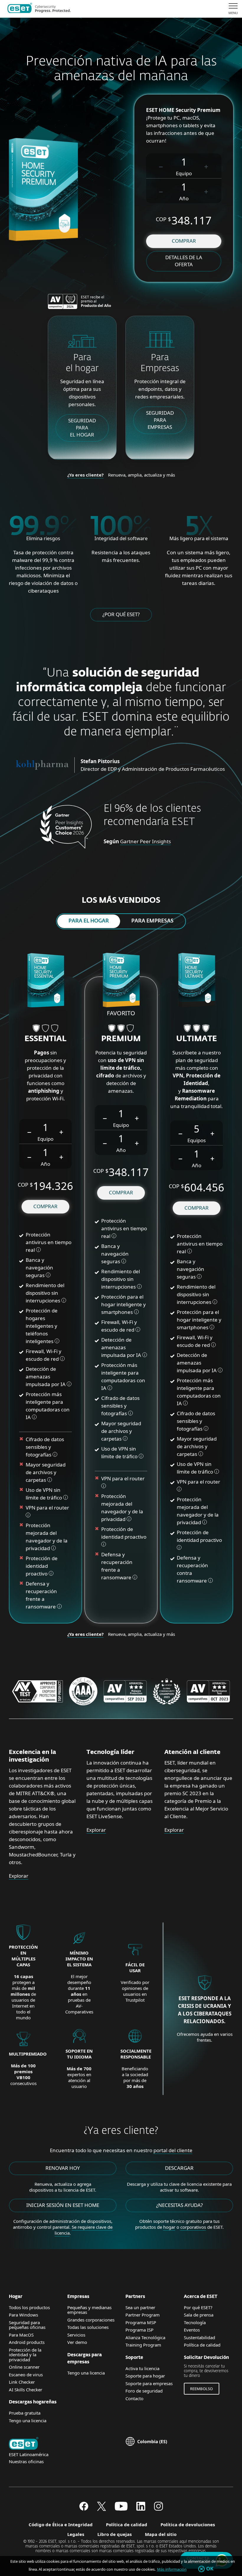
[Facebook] (84, 2509)
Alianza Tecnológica (145, 2337)
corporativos (193, 2227)
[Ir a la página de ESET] (39, 9)
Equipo (184, 173)
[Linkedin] (141, 2509)
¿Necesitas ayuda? (179, 2205)
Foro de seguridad (144, 2391)
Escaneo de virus (26, 2375)
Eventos (192, 2330)
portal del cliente (173, 2150)
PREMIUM (121, 1039)
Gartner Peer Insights (145, 841)
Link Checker (22, 2382)
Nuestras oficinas (26, 2461)
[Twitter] (102, 2509)
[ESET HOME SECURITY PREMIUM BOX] (121, 981)
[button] (161, 166)
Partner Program (143, 2315)
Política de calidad (202, 2345)
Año (184, 198)
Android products (27, 2342)
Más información (172, 2569)
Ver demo (77, 2342)
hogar (169, 2227)
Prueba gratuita (25, 2413)
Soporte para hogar (145, 2376)
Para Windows (23, 2315)
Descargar (179, 2168)
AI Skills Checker (26, 2390)
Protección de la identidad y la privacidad (25, 2355)
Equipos (197, 1140)
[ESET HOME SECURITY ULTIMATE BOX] (197, 981)
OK (210, 2569)
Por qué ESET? (198, 2307)
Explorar (19, 1876)
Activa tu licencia (142, 2368)
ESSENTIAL (45, 1039)
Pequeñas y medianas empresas (89, 2310)
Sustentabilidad (200, 2337)
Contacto (134, 2398)
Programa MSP (141, 2322)
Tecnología (195, 2322)
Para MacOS (21, 2335)
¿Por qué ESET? (121, 614)
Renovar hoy (63, 2168)
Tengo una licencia (28, 2420)
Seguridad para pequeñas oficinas (27, 2325)
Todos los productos (29, 2307)
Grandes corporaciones (91, 2320)
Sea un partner (140, 2307)
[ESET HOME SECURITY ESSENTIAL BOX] (46, 981)
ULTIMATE (197, 1039)
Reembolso (202, 2389)
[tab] (89, 921)
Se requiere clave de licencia (84, 2230)
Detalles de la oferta (184, 261)
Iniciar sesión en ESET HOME (63, 2205)
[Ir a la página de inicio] (24, 2444)
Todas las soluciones (88, 2327)
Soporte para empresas (149, 2383)
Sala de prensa (199, 2315)
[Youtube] (121, 2509)
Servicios (76, 2335)
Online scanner (24, 2367)
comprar (184, 241)
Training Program (143, 2345)
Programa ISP (139, 2330)
